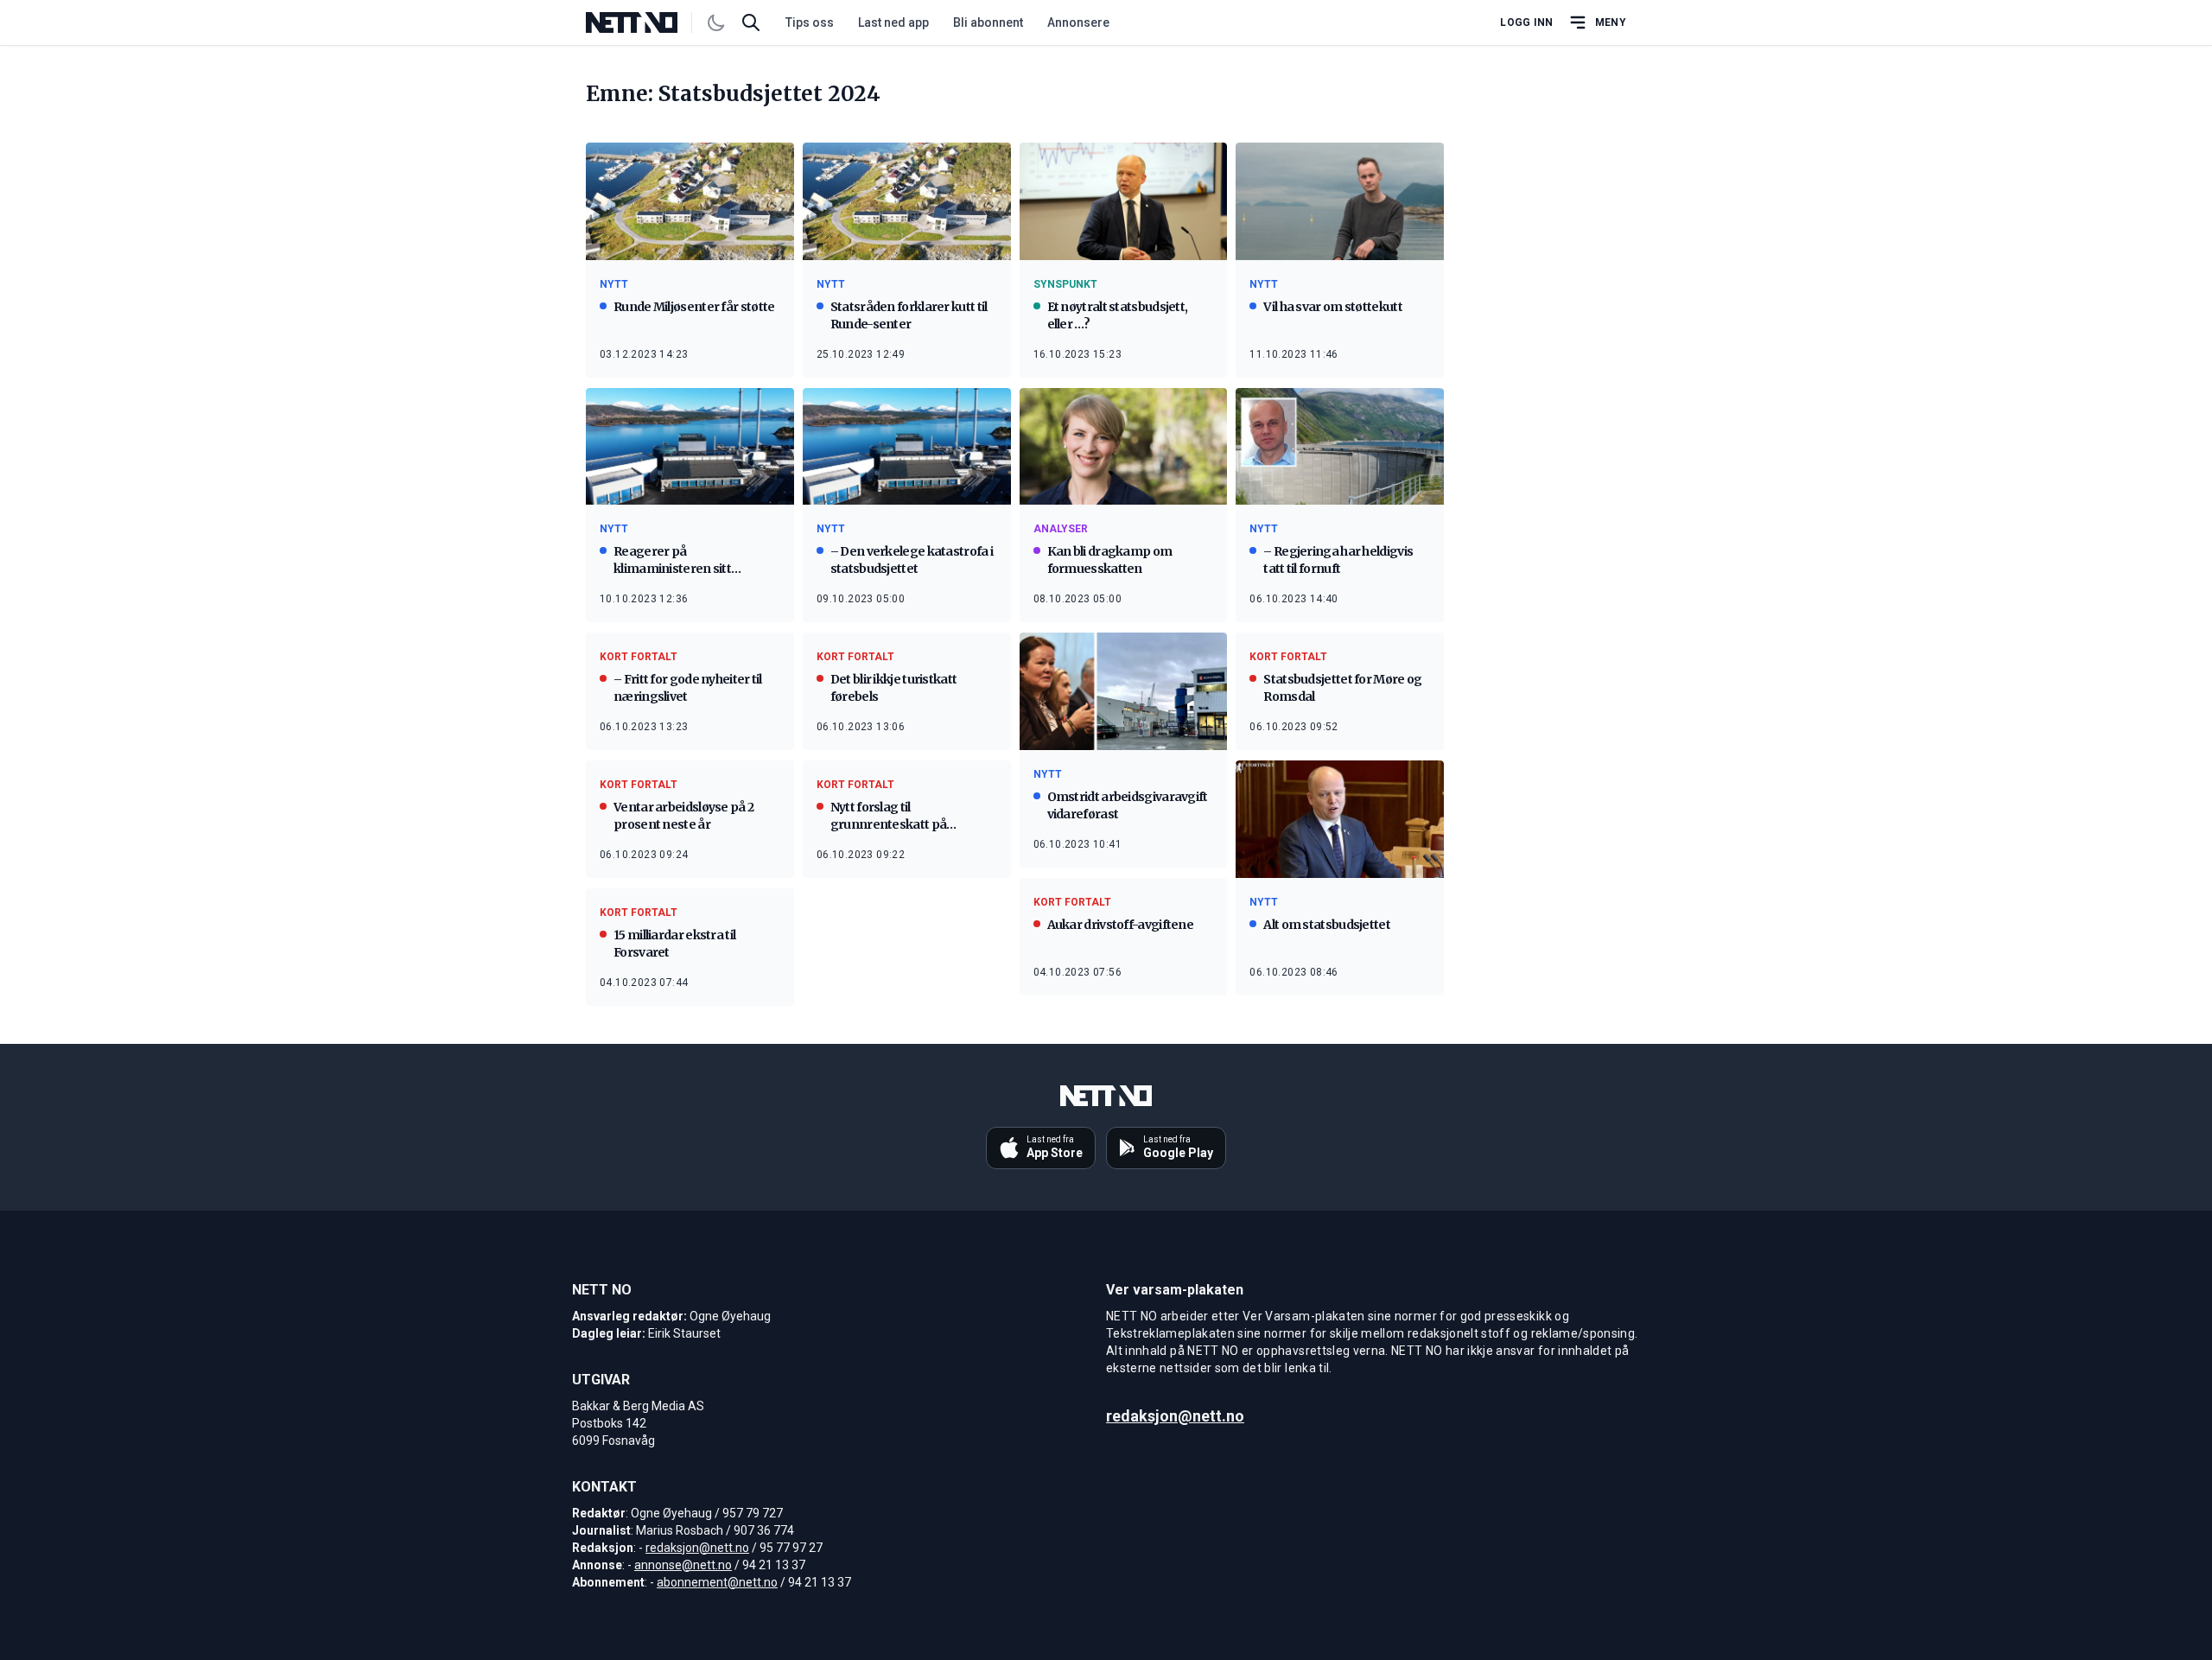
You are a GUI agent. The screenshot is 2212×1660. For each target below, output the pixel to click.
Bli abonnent (988, 22)
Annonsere (1078, 22)
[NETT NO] (646, 22)
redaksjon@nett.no (697, 1548)
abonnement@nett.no (717, 1582)
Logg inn (1526, 22)
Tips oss (810, 22)
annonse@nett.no (683, 1565)
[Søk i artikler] (751, 22)
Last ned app (893, 22)
